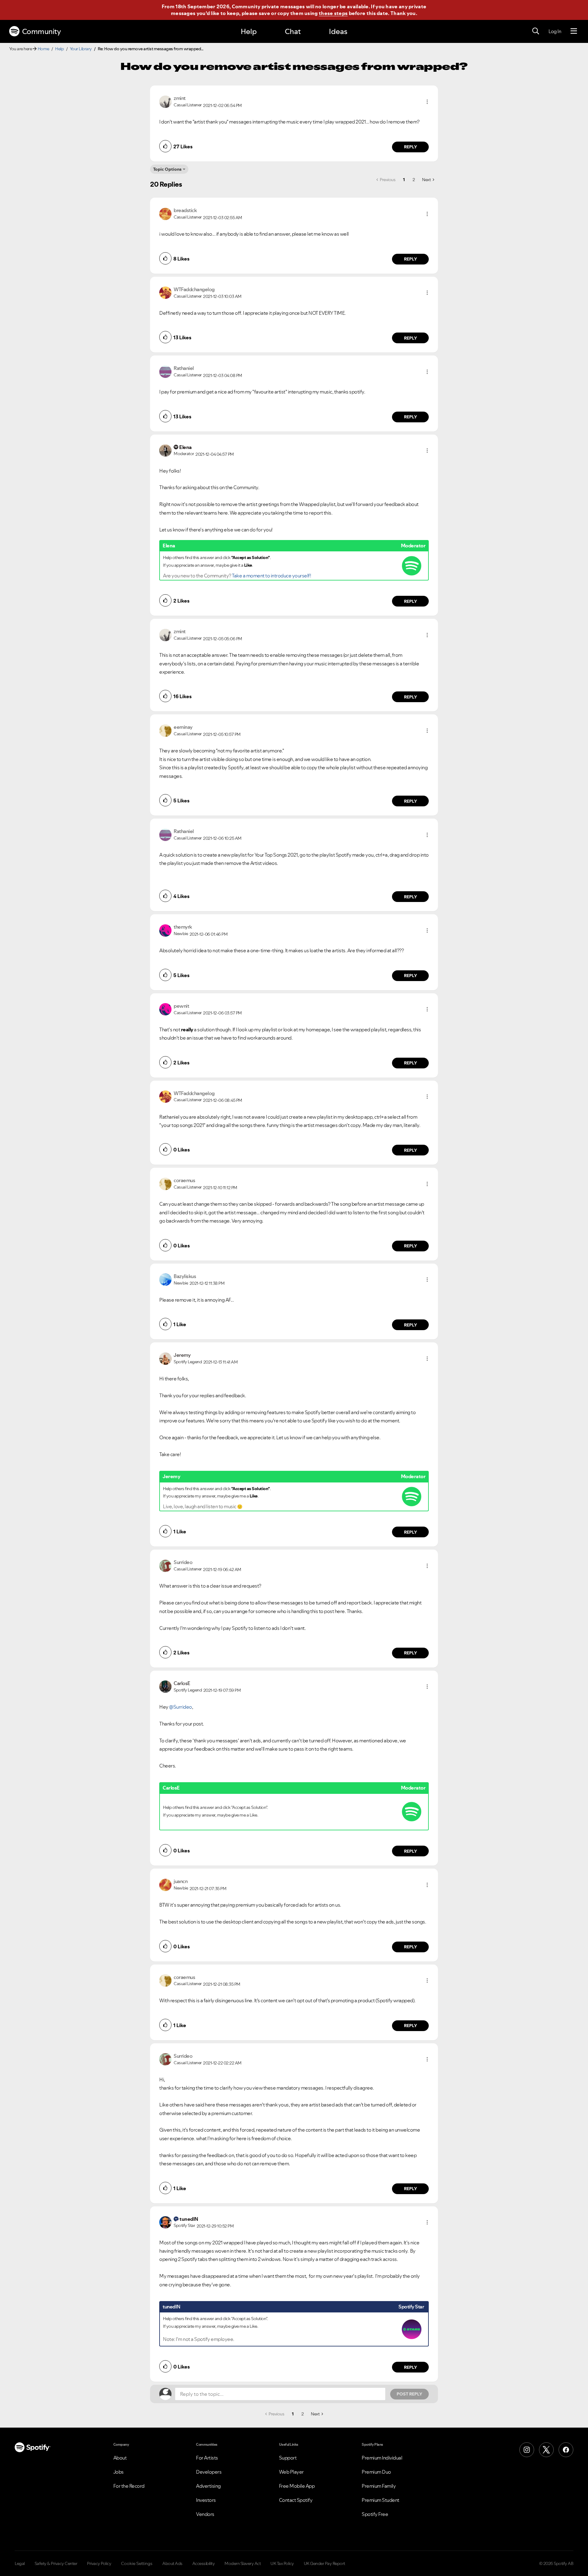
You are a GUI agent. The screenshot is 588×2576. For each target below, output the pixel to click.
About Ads (172, 2563)
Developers (209, 2472)
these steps (333, 13)
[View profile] (165, 101)
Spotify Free (375, 2514)
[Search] (536, 31)
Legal (20, 2563)
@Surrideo (181, 1707)
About (120, 2458)
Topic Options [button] (167, 169)
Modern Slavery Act (243, 2563)
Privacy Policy (99, 2563)
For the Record (129, 2486)
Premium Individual (382, 2458)
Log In (555, 31)
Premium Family (379, 2486)
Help (249, 31)
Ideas (338, 31)
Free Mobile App (297, 2486)
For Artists (207, 2458)
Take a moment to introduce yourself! (271, 576)
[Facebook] (566, 2450)
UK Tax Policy (282, 2563)
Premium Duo (376, 2472)
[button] (427, 102)
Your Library (81, 49)
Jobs (119, 2472)
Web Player (291, 2472)
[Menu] (574, 31)
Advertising (208, 2486)
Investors (206, 2500)
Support (288, 2458)
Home (43, 49)
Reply (411, 147)
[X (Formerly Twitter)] (546, 2450)
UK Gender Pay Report (324, 2563)
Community (41, 31)
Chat (293, 31)
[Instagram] (527, 2450)
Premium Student (381, 2500)
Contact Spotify (296, 2500)
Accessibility (204, 2563)
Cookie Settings (137, 2563)
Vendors (205, 2514)
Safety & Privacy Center (56, 2563)
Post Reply (409, 2394)
